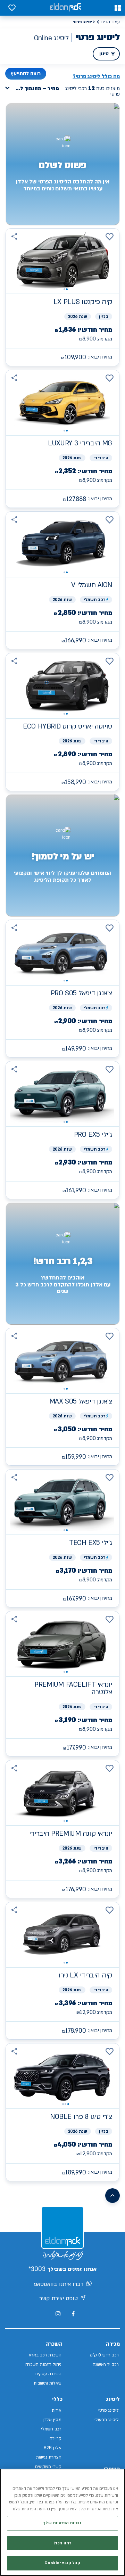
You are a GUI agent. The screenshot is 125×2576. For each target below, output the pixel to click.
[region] (62, 2522)
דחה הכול (62, 2543)
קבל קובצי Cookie (62, 2563)
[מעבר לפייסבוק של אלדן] (73, 2314)
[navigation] (62, 297)
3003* (37, 2269)
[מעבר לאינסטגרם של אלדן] (58, 2314)
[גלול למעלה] (112, 2196)
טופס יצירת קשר (59, 2298)
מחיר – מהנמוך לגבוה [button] (34, 88)
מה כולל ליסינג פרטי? (96, 76)
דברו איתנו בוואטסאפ (59, 2284)
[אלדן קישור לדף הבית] (65, 8)
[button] (118, 8)
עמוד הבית (110, 22)
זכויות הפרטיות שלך (62, 2523)
